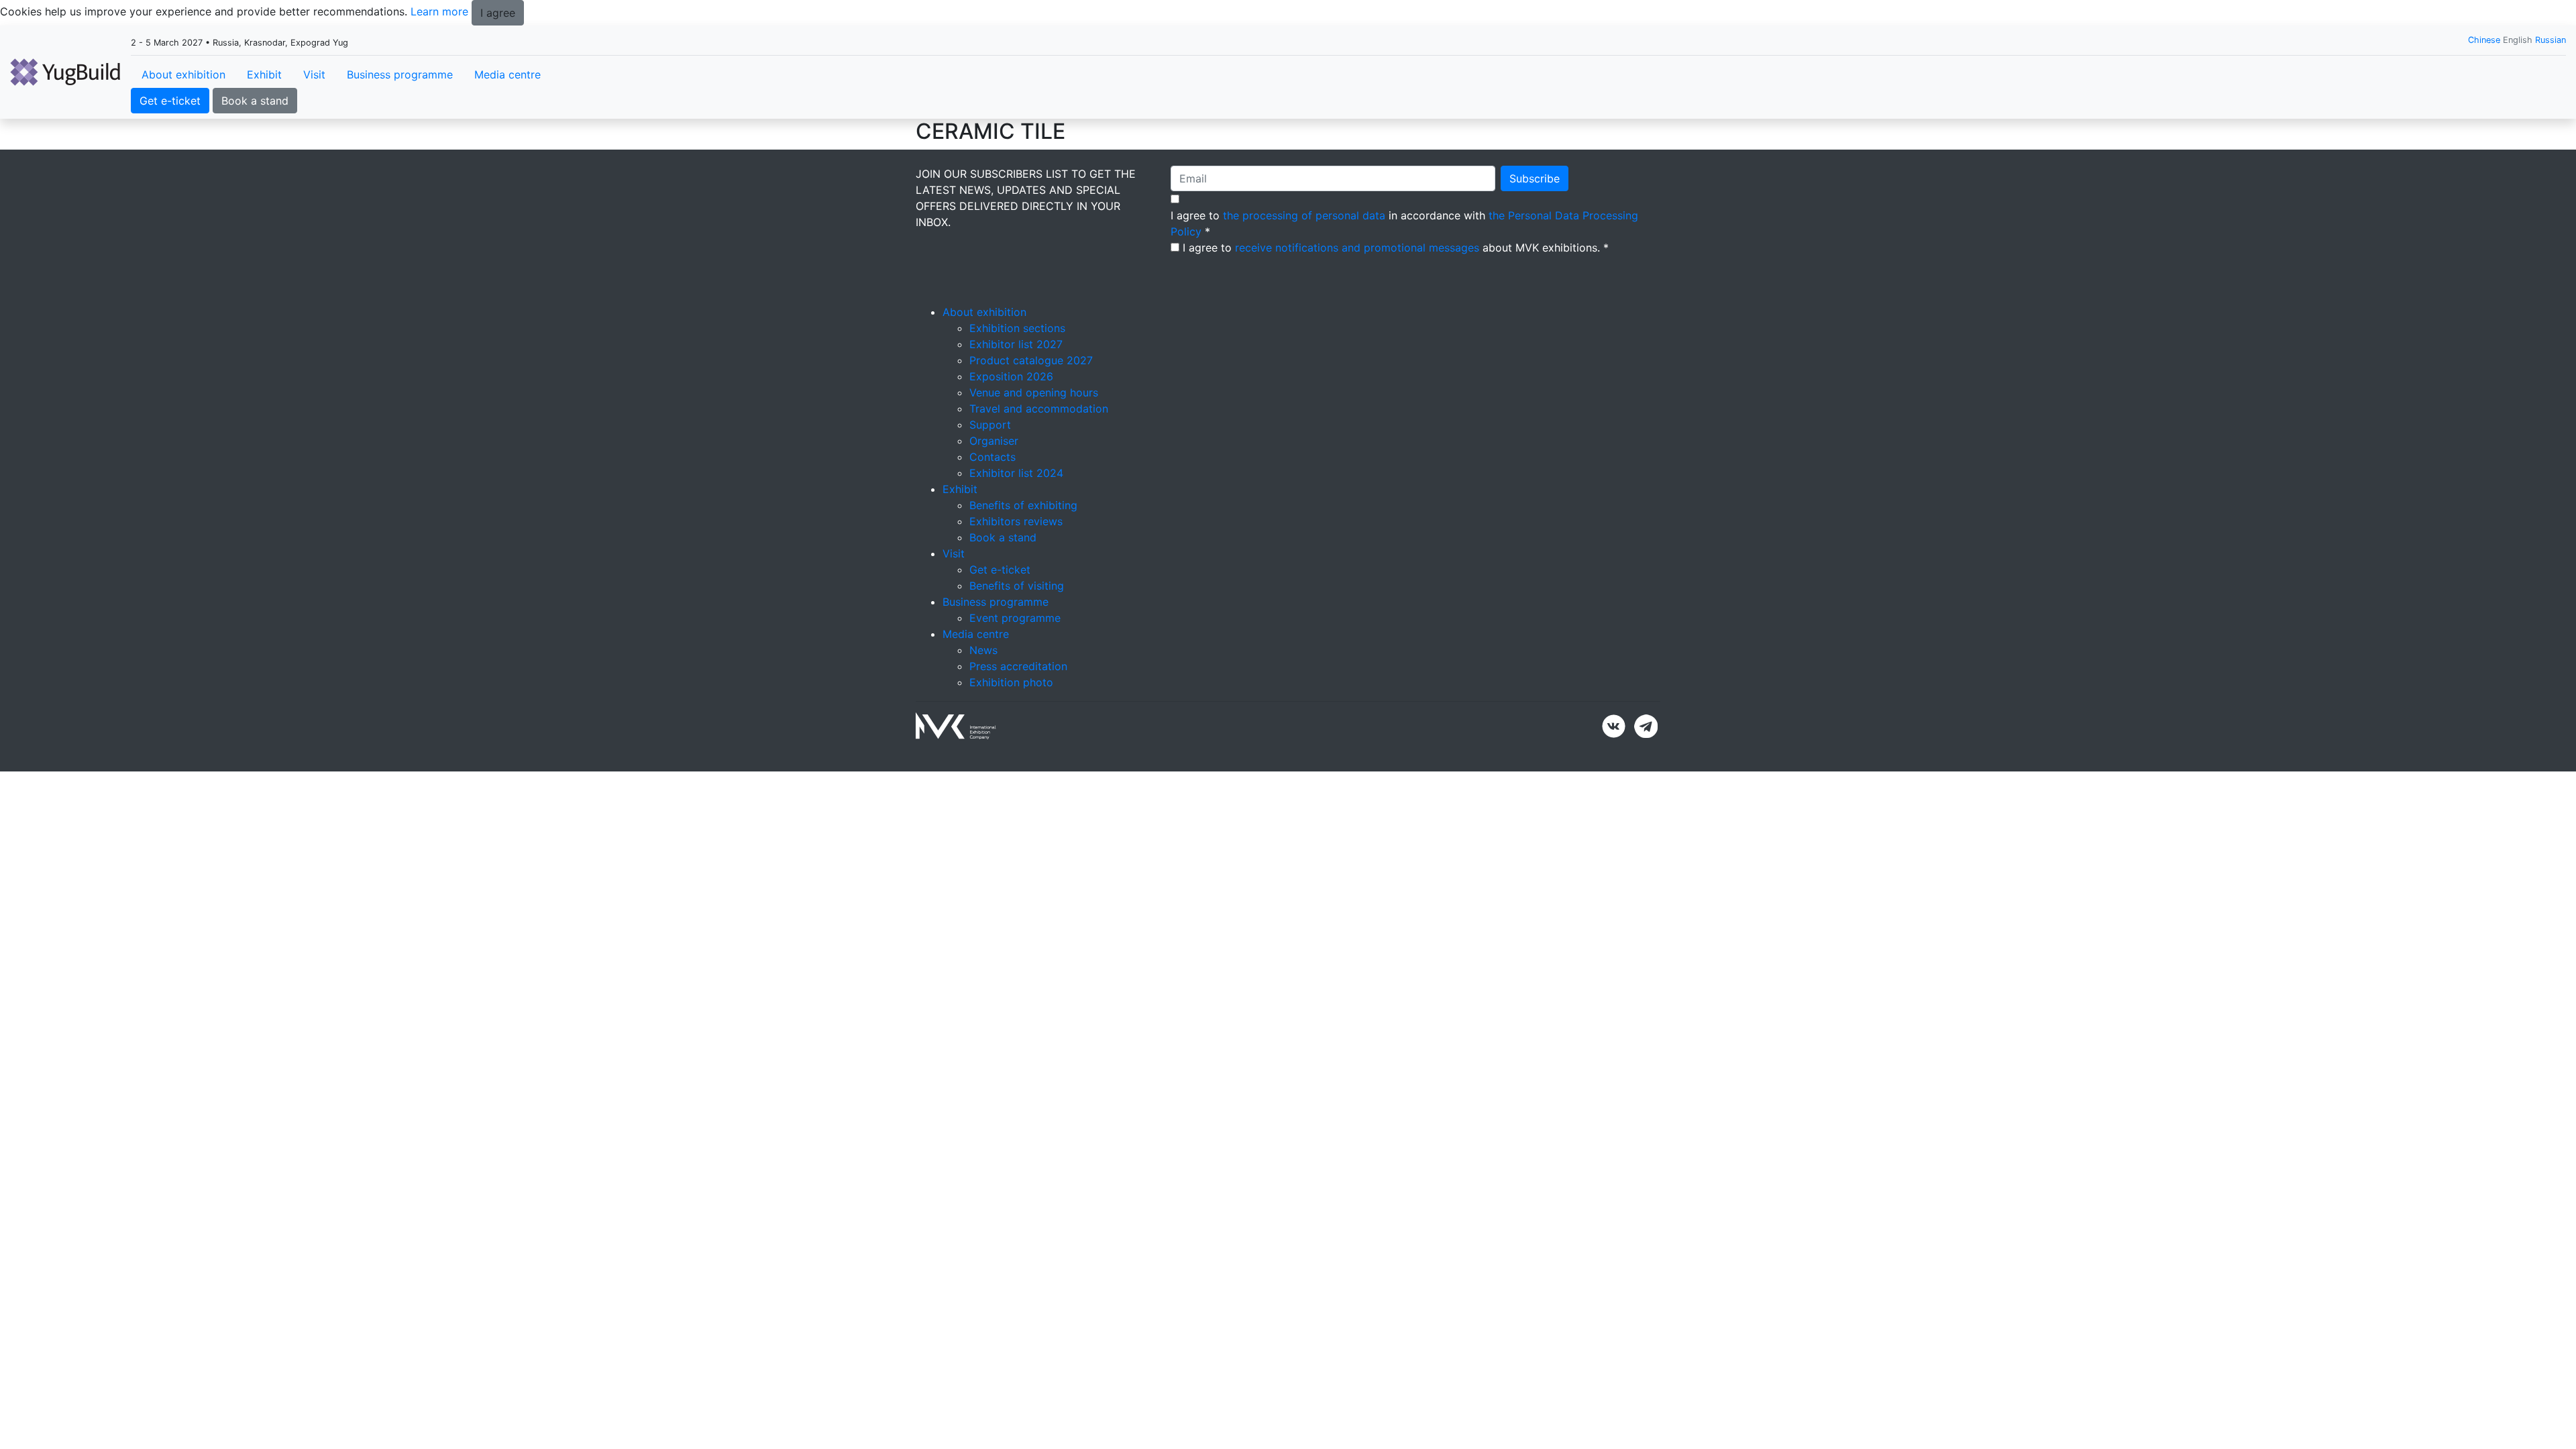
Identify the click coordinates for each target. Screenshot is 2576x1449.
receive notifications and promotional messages (1357, 248)
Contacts (992, 457)
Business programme (400, 74)
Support (990, 425)
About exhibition (183, 74)
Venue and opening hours (1034, 392)
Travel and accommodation (1039, 409)
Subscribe (1535, 178)
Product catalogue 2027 (1031, 360)
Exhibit (264, 74)
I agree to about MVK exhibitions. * (1396, 248)
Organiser (994, 441)
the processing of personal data (1304, 215)
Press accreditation (1018, 666)
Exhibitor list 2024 (1016, 473)
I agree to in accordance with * (1404, 223)
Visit (314, 74)
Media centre (507, 74)
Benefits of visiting (1017, 586)
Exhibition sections (1017, 328)
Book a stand (255, 101)
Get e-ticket (170, 101)
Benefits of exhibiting (1023, 505)
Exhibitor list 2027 (1016, 344)
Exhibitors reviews (1016, 521)
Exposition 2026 (1011, 376)
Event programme (1015, 618)
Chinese (2484, 40)
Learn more (439, 11)
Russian (2551, 40)
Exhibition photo (1011, 682)
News (983, 650)
